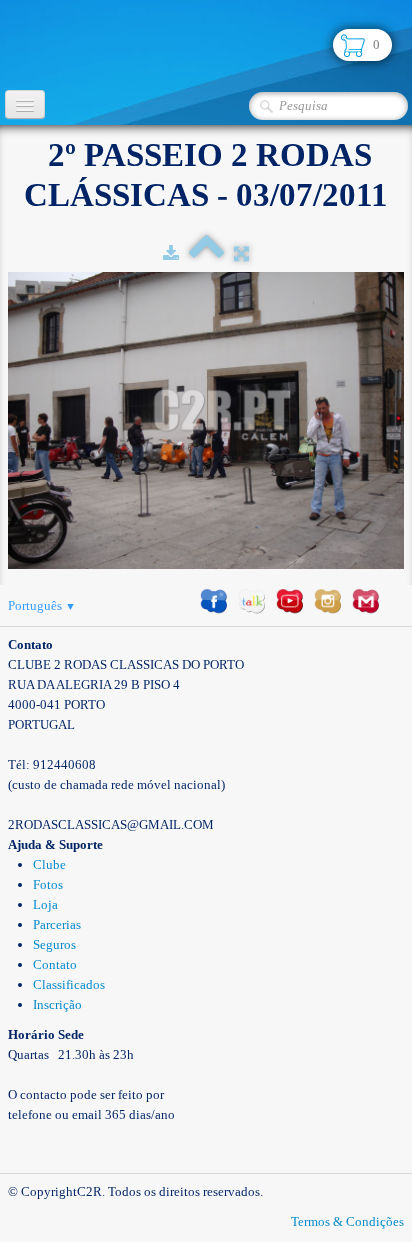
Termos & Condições (347, 1221)
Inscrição (57, 1004)
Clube (49, 864)
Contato (55, 964)
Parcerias (57, 924)
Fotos (48, 884)
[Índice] (206, 253)
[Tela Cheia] (241, 253)
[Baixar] (171, 253)
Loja (45, 904)
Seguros (54, 944)
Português (42, 605)
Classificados (69, 984)
